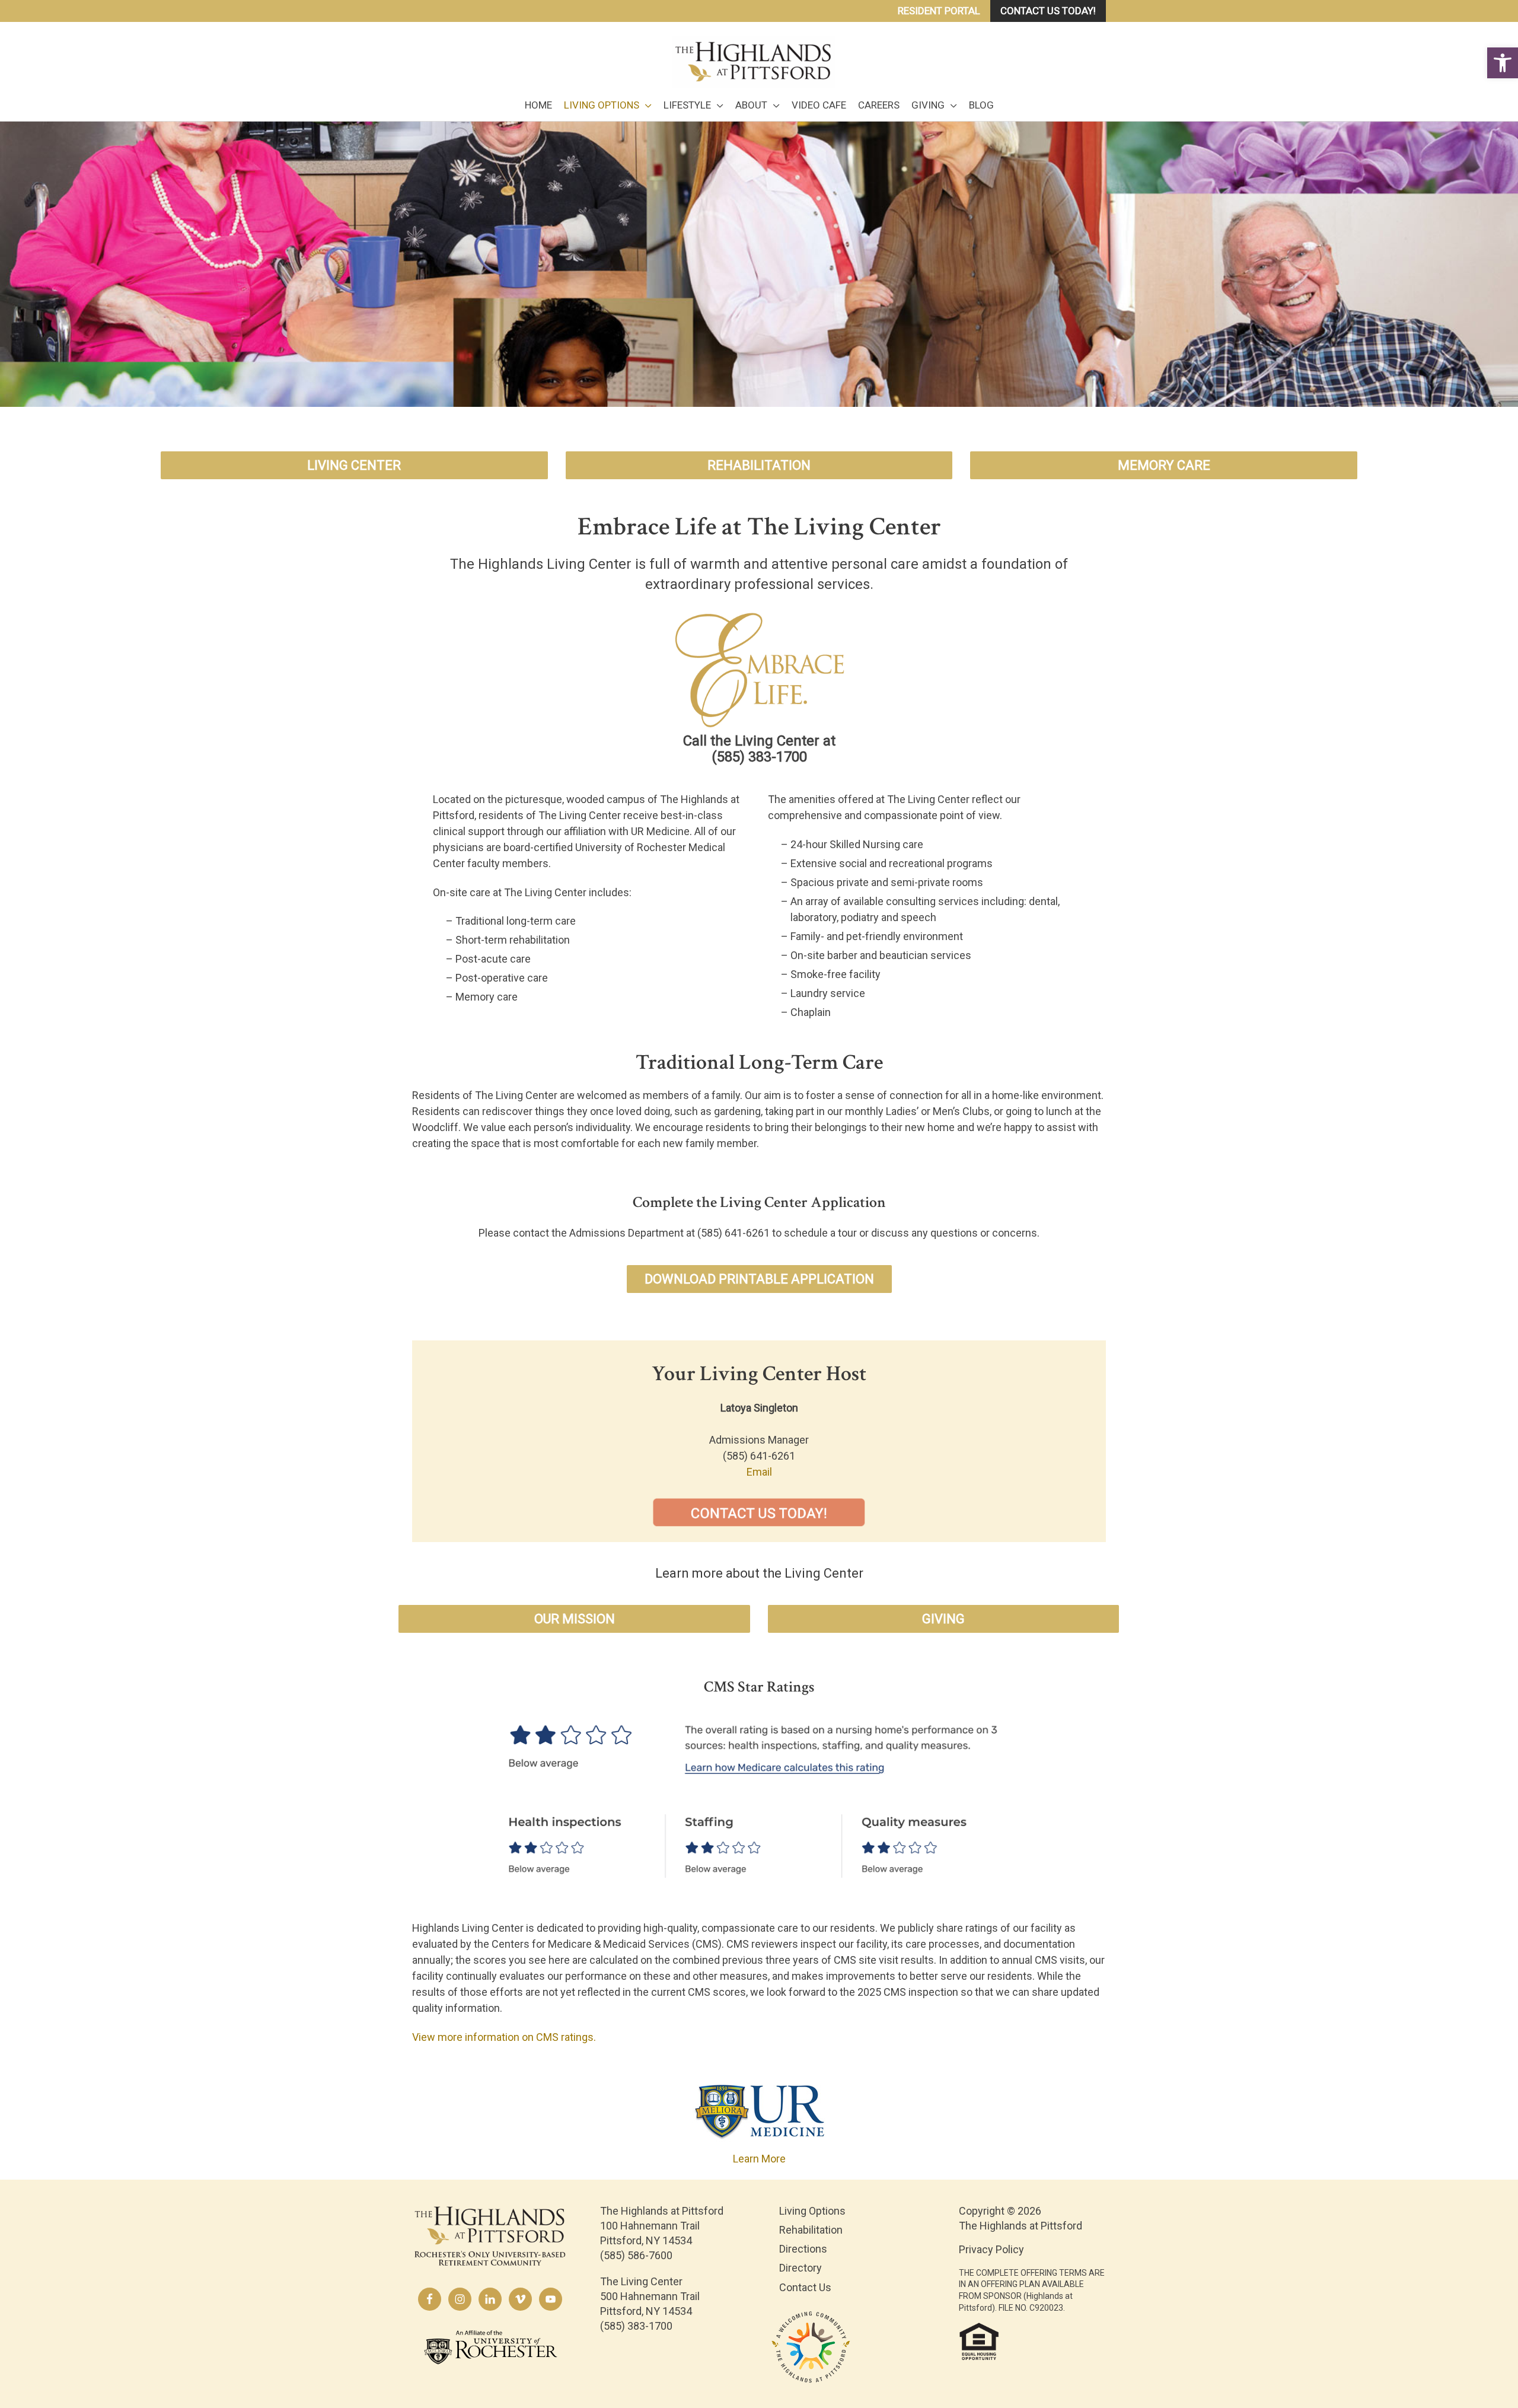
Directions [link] (803, 2249)
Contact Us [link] (805, 2287)
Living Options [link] (812, 2211)
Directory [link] (801, 2268)
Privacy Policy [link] (991, 2249)
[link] (1503, 63)
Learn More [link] (759, 2159)
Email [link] (759, 1472)
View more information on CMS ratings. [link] (504, 2037)
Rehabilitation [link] (811, 2230)
